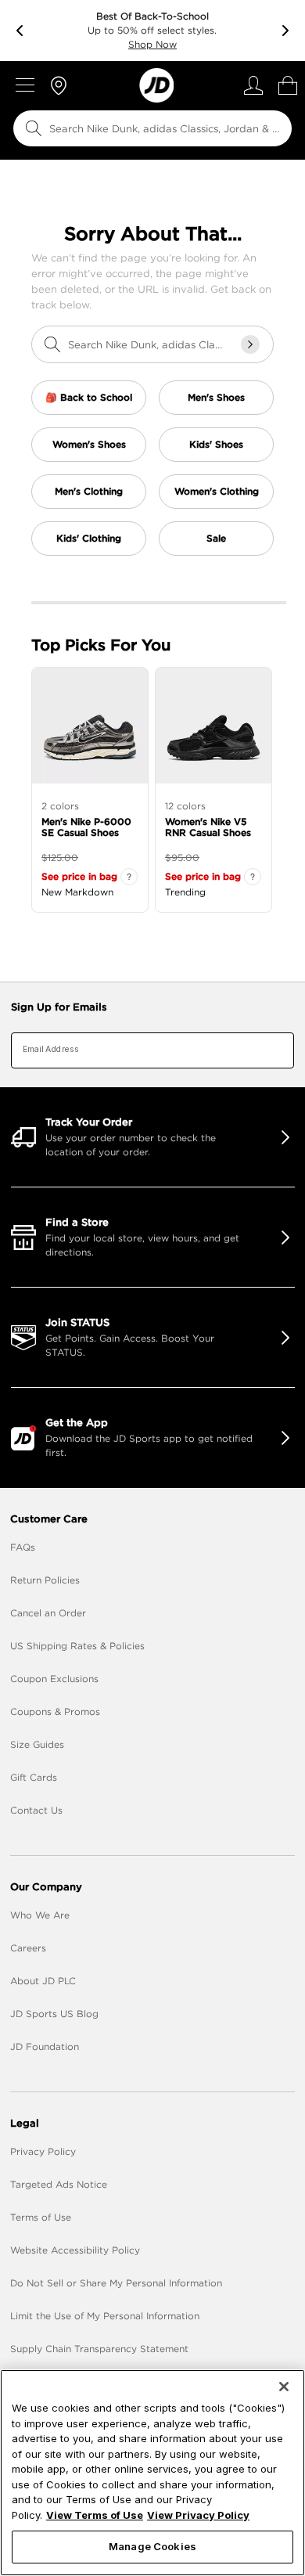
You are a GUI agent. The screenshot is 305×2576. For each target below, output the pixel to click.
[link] (156, 85)
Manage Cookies (152, 2546)
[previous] (20, 31)
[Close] (284, 2387)
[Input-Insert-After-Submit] (250, 344)
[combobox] (152, 128)
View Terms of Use (95, 2515)
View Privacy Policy (198, 2515)
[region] (152, 2473)
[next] (285, 31)
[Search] (34, 128)
